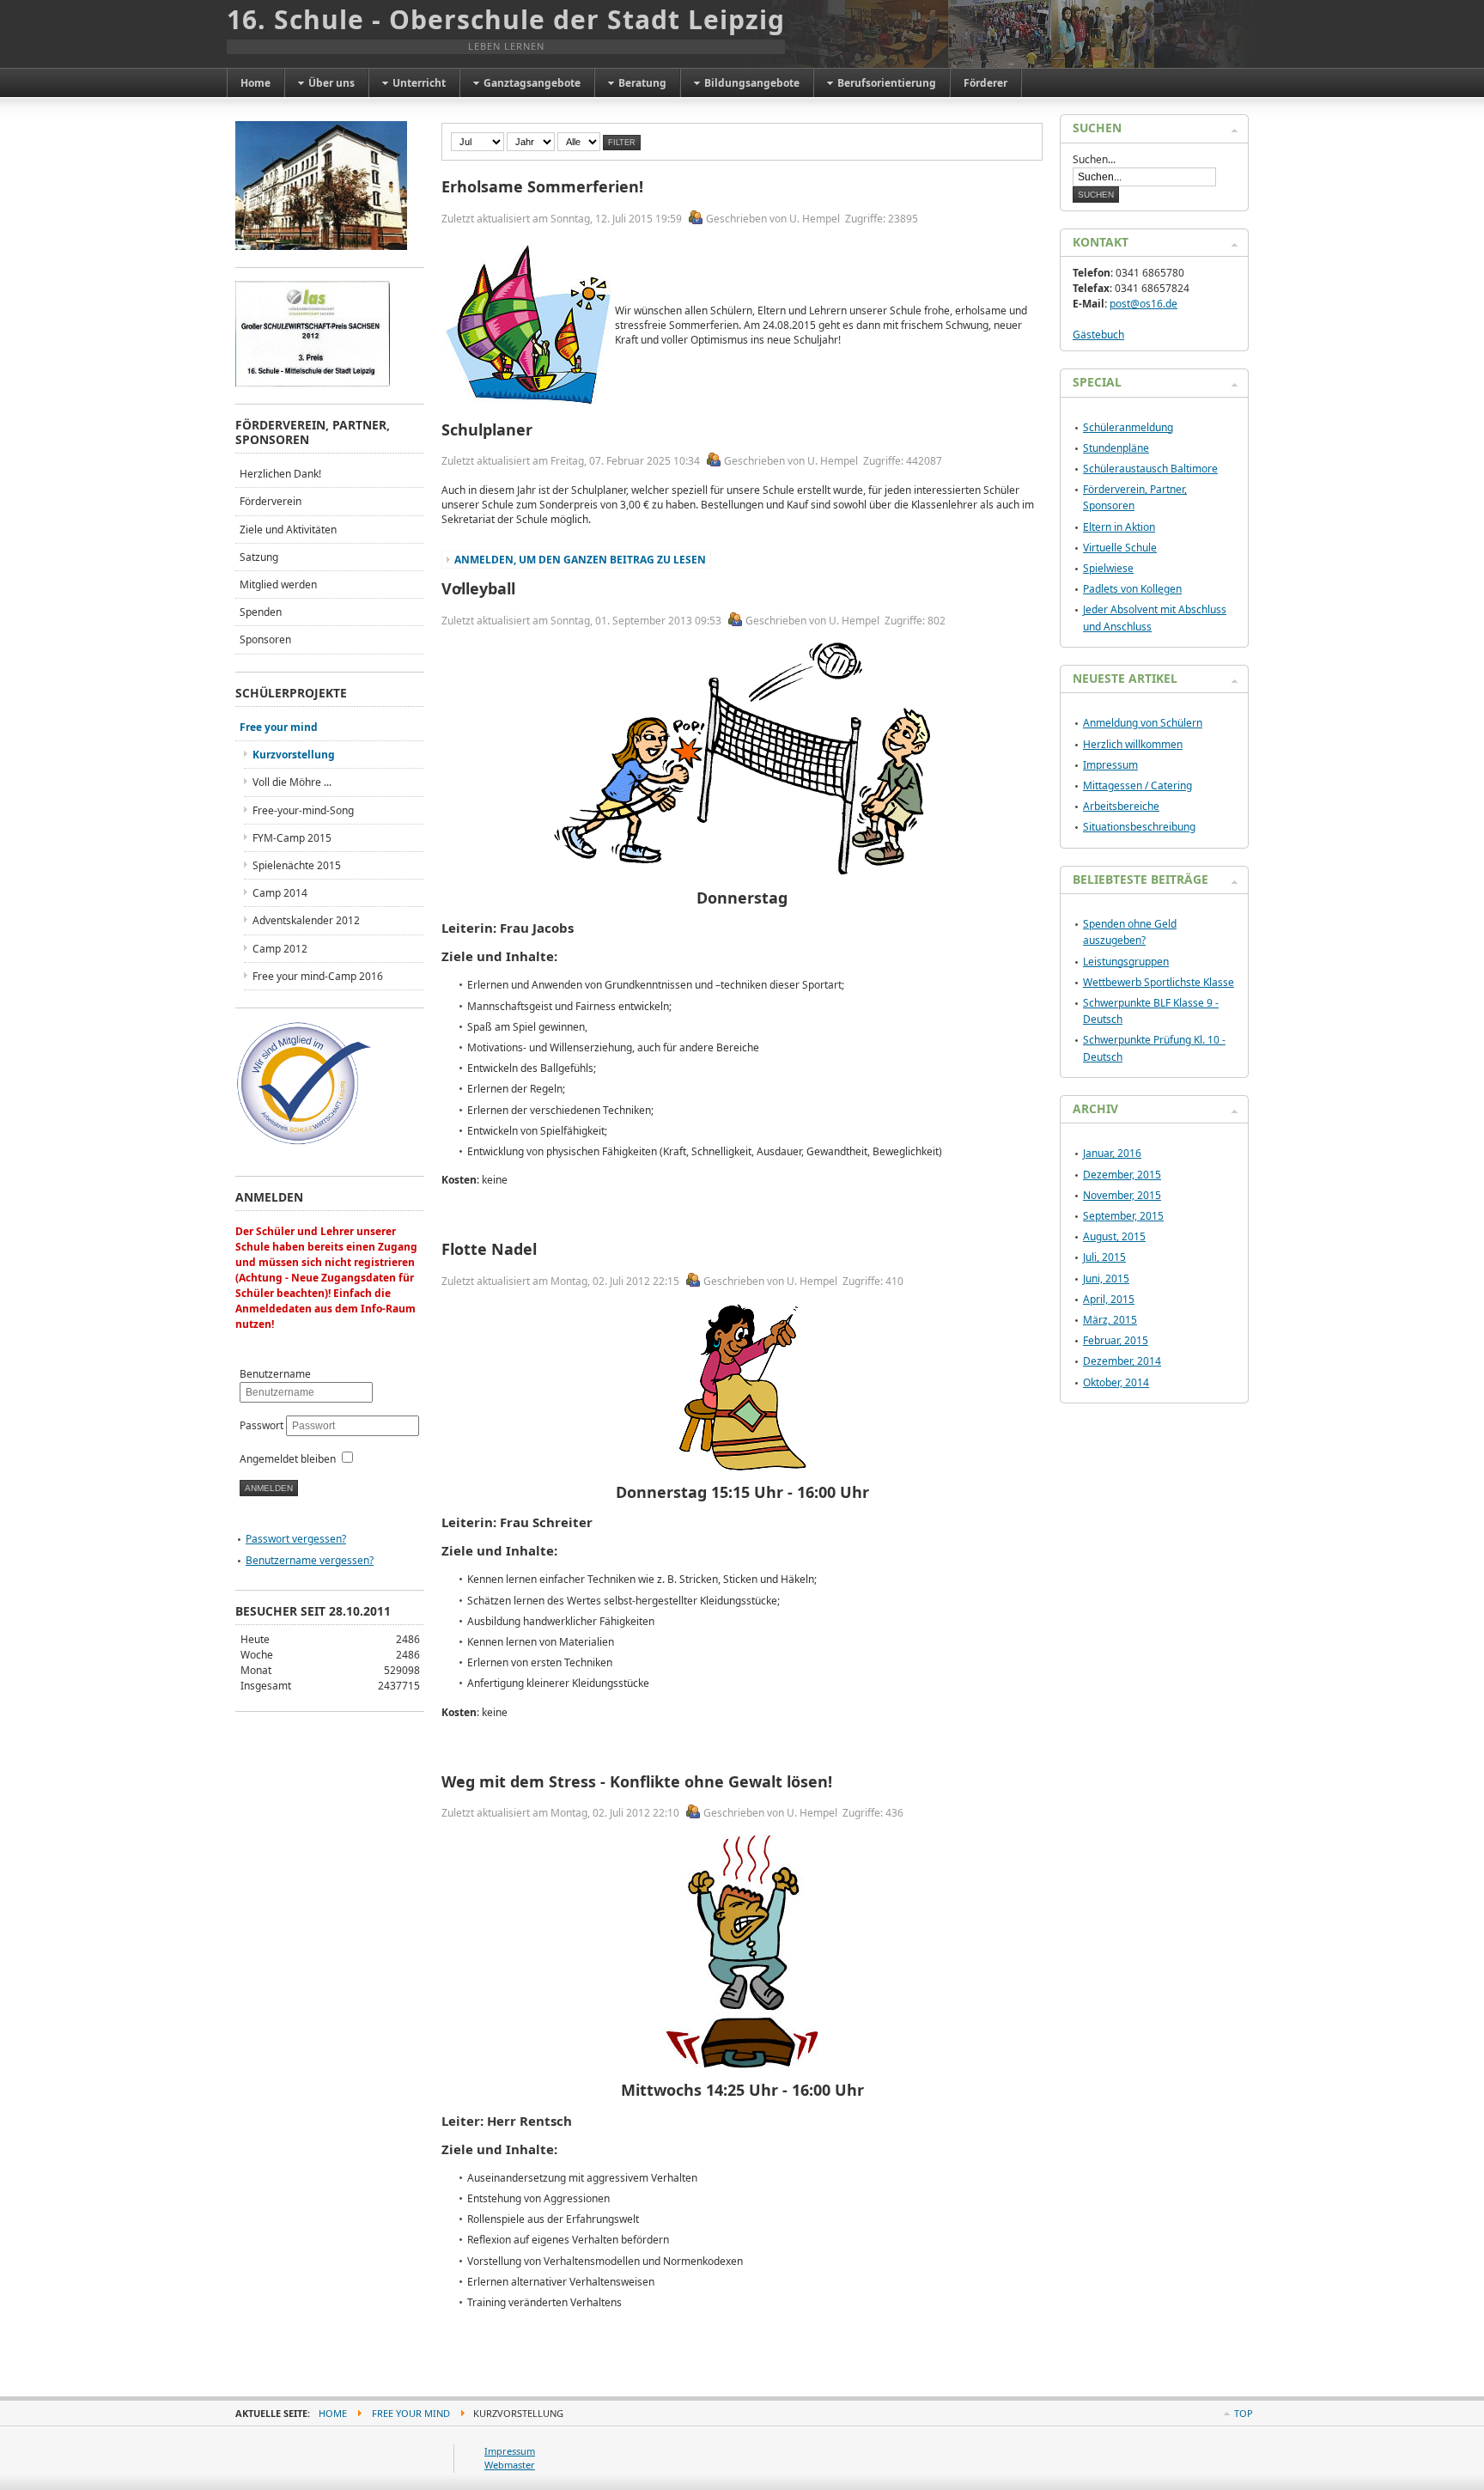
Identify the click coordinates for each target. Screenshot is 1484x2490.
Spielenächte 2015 (297, 865)
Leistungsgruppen (1126, 962)
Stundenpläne (1116, 448)
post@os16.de (1143, 304)
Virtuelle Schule (1120, 548)
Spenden (261, 612)
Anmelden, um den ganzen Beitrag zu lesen (580, 560)
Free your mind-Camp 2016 (318, 976)
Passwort (263, 1425)
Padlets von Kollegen (1132, 589)
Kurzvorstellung (294, 755)
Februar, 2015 (1116, 1340)
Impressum (1110, 765)
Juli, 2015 (1104, 1257)
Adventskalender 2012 (306, 920)
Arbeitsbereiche (1121, 806)
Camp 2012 (280, 949)
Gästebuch (1098, 335)
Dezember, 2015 (1122, 1175)
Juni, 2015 (1106, 1278)
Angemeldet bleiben (288, 1459)
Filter (622, 143)
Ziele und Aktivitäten (288, 530)
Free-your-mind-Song (303, 810)
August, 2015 (1114, 1236)
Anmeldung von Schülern (1143, 723)
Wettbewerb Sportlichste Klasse (1159, 982)
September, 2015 (1123, 1216)
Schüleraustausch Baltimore (1150, 469)
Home (333, 2413)
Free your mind (279, 727)
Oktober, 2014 (1116, 1382)
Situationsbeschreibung (1139, 827)
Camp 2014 (280, 893)
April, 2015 (1109, 1299)
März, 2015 (1110, 1320)
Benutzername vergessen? (310, 1560)
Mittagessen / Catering (1137, 785)
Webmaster (510, 2465)
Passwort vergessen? (296, 1539)
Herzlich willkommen (1133, 744)
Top (1244, 2413)
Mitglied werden (278, 584)
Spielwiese (1108, 568)
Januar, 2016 (1112, 1153)
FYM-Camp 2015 (292, 838)
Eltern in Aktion (1119, 527)
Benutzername (275, 1374)
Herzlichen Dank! (280, 474)
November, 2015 (1122, 1195)
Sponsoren (265, 639)
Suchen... (1094, 159)
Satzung (259, 557)
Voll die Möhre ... (292, 782)
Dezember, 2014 (1122, 1361)
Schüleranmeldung (1128, 427)
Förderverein (271, 501)
